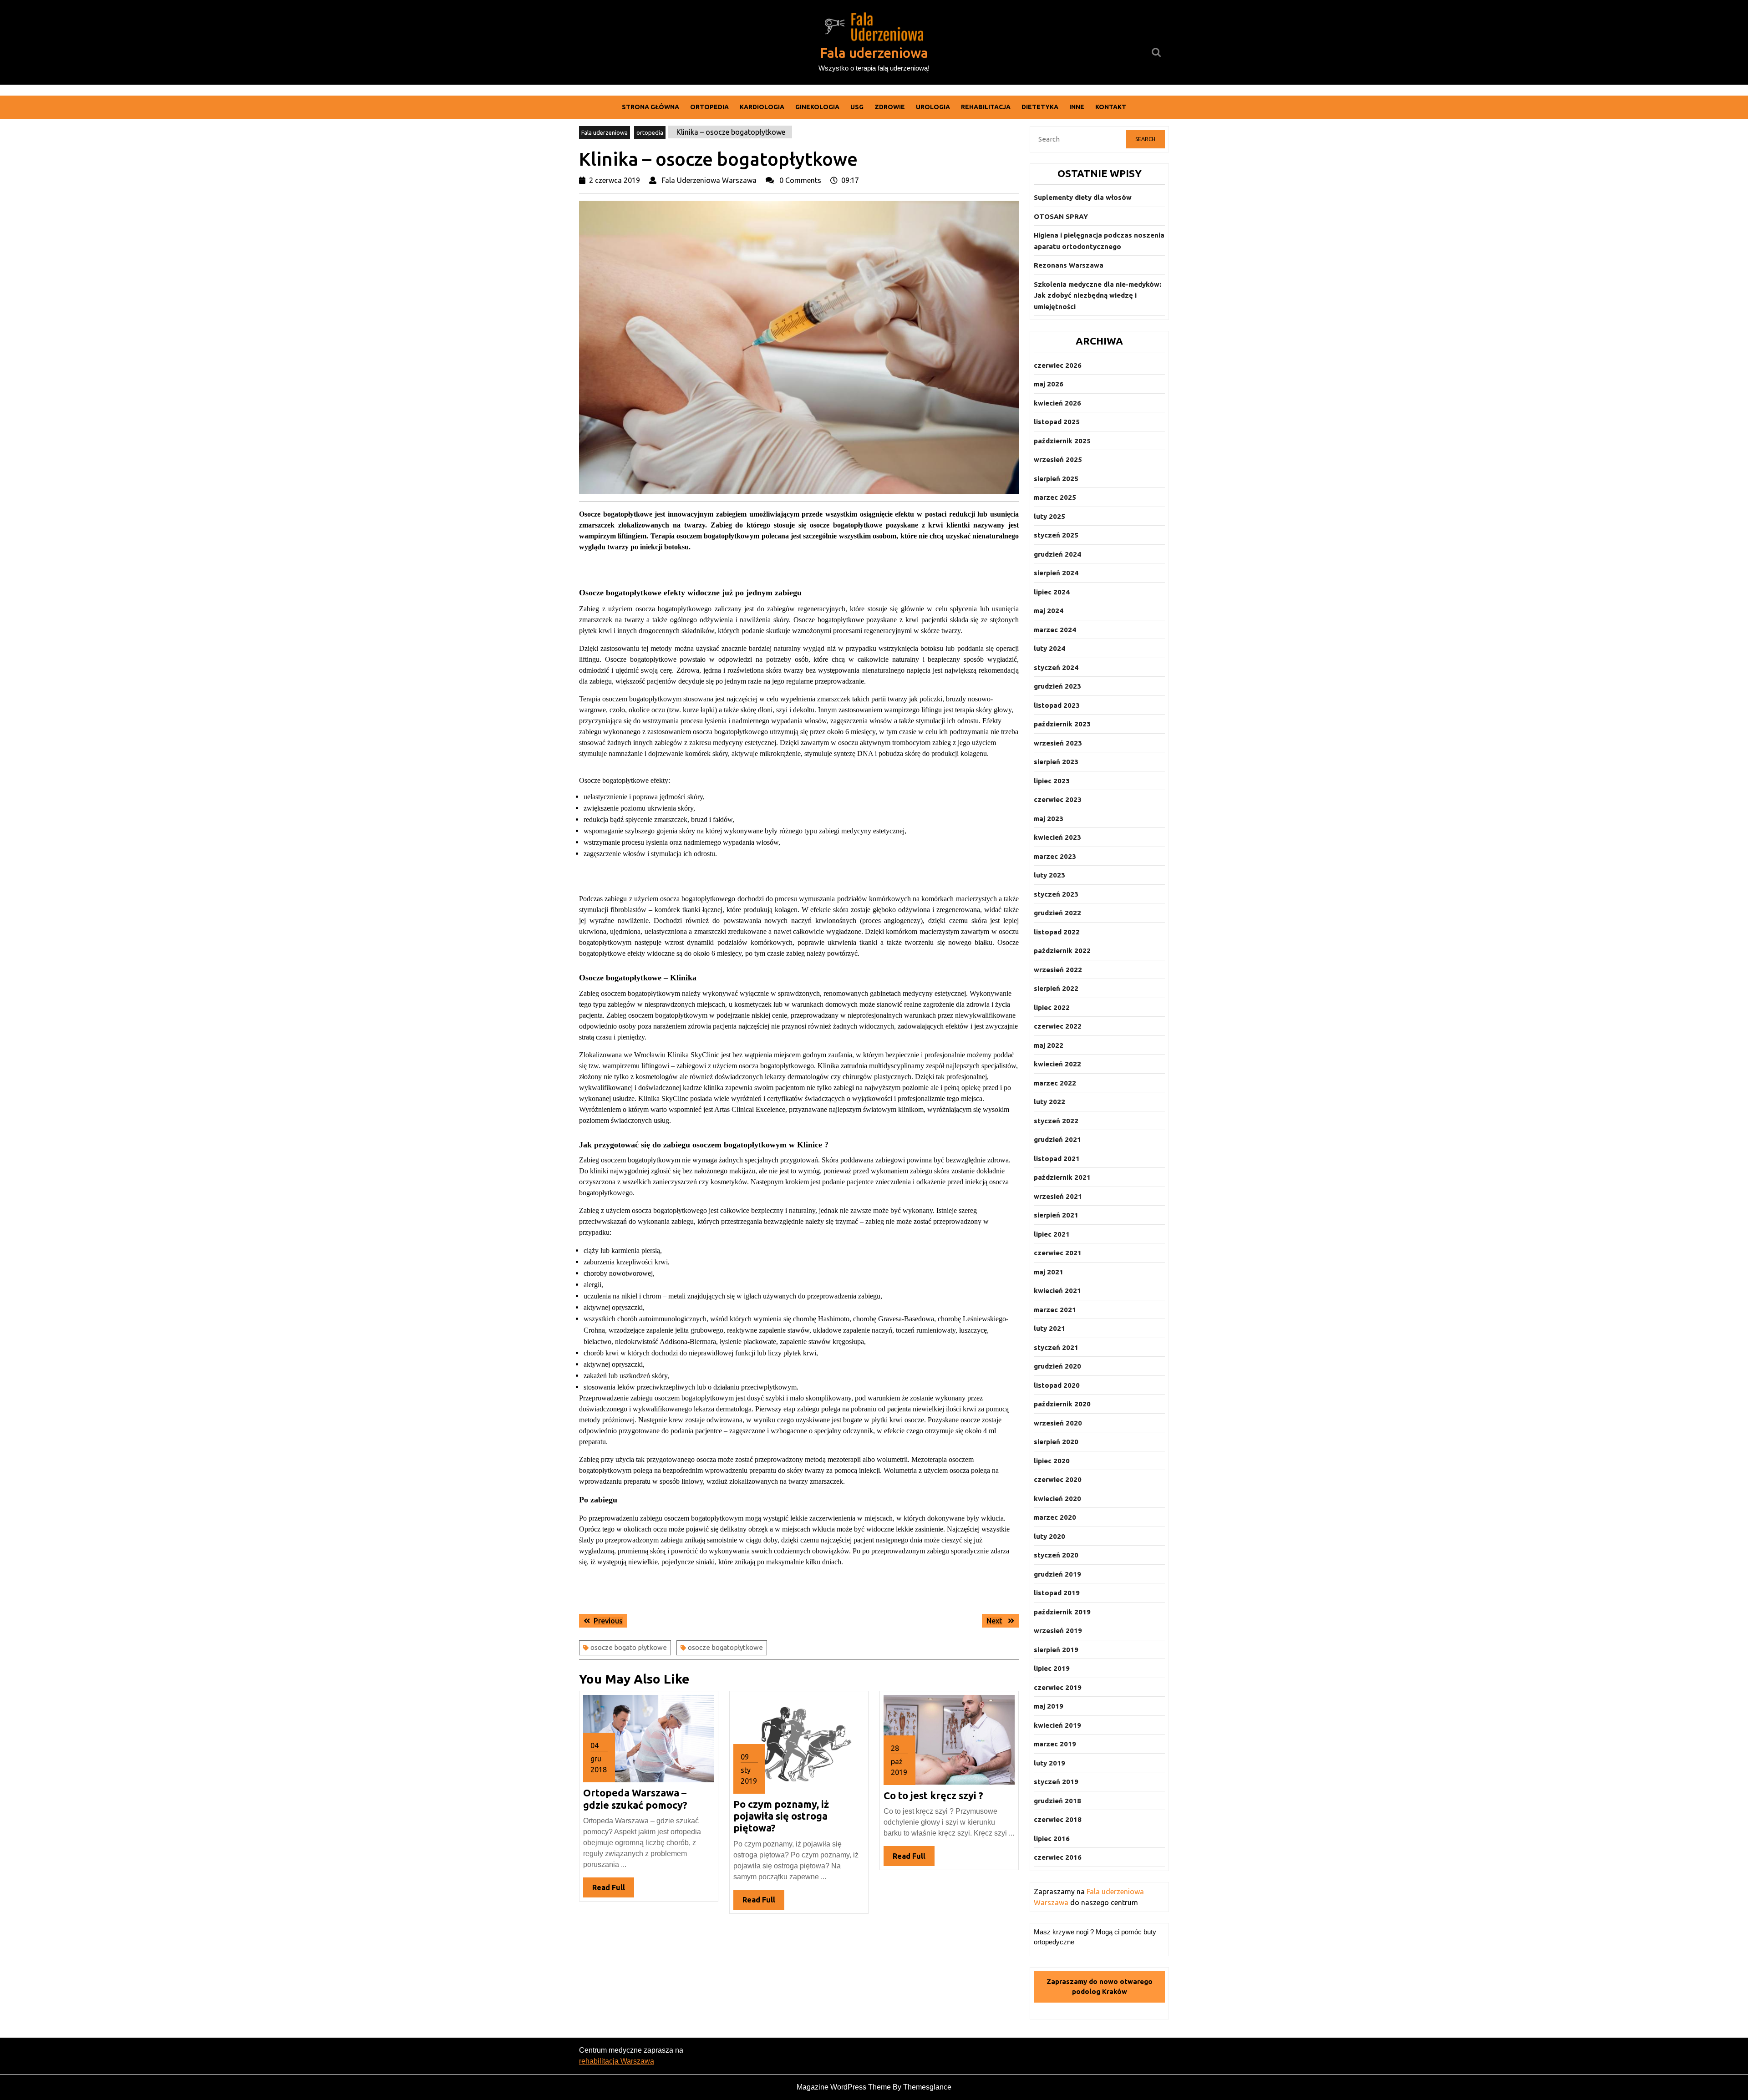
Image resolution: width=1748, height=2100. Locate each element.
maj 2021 (1049, 1272)
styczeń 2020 (1056, 1555)
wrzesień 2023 (1058, 743)
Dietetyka (1040, 107)
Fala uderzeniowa (874, 53)
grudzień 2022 (1057, 913)
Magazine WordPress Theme (844, 2087)
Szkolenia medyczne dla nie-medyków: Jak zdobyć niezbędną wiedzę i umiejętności (1098, 295)
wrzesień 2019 (1058, 1631)
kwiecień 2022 (1057, 1064)
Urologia (933, 107)
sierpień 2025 (1056, 479)
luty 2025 (1049, 516)
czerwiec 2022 (1058, 1026)
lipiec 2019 (1052, 1668)
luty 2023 (1049, 875)
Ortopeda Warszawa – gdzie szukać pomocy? (635, 1798)
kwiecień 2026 (1057, 403)
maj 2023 (1049, 819)
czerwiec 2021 (1058, 1253)
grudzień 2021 (1057, 1139)
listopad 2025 (1057, 422)
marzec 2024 (1055, 630)
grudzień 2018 (1057, 1801)
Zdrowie (890, 107)
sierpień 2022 (1056, 988)
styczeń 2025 (1056, 535)
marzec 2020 (1055, 1517)
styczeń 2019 (1056, 1782)
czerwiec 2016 (1058, 1857)
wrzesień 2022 (1058, 970)
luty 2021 (1049, 1328)
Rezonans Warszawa (1069, 265)
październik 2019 (1062, 1612)
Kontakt (1111, 107)
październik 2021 (1062, 1177)
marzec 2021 (1055, 1310)
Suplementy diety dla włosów (1083, 197)
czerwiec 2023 (1058, 799)
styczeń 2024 (1056, 667)
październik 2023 (1062, 724)
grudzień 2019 (1057, 1574)
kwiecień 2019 (1057, 1725)
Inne (1077, 107)
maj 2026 (1049, 384)
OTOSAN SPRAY (1061, 216)
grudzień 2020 (1057, 1366)
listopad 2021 (1057, 1159)
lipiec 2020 (1052, 1461)
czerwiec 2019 (1058, 1687)
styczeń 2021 (1056, 1347)
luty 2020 (1049, 1536)
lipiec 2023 (1052, 781)
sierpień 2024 (1056, 573)
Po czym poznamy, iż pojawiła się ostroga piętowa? (781, 1816)
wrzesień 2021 (1058, 1196)
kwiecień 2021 (1057, 1291)
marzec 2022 (1055, 1083)
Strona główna (650, 107)
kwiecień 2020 (1057, 1499)
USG (857, 107)
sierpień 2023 (1056, 762)
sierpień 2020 (1056, 1442)
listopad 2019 (1057, 1593)
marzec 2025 (1055, 497)
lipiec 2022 (1052, 1007)
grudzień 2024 (1057, 554)
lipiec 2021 (1052, 1234)
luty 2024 (1049, 648)
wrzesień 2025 (1058, 459)
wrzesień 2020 (1058, 1423)
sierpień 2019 (1056, 1650)
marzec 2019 (1055, 1744)
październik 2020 (1062, 1404)
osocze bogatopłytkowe (725, 1647)
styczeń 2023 (1056, 894)
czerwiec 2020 (1058, 1479)
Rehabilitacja (986, 107)
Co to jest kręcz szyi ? (933, 1795)
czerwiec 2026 (1058, 365)
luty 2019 (1049, 1763)
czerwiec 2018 (1058, 1819)
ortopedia (709, 107)
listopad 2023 (1057, 705)
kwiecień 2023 (1057, 837)
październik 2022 (1062, 951)
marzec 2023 (1055, 856)
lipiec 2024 (1052, 592)
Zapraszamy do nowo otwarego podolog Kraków (1100, 1987)
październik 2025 (1062, 441)
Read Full (613, 1890)
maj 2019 (1049, 1706)
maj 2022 (1049, 1045)
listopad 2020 (1057, 1385)
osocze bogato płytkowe (629, 1647)
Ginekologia (817, 107)
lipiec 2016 (1052, 1839)
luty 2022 (1049, 1102)
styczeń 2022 (1056, 1121)
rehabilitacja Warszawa (617, 2061)
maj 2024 (1049, 611)
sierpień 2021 (1056, 1215)
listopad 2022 (1057, 932)
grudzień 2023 (1057, 686)
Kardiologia (762, 107)
